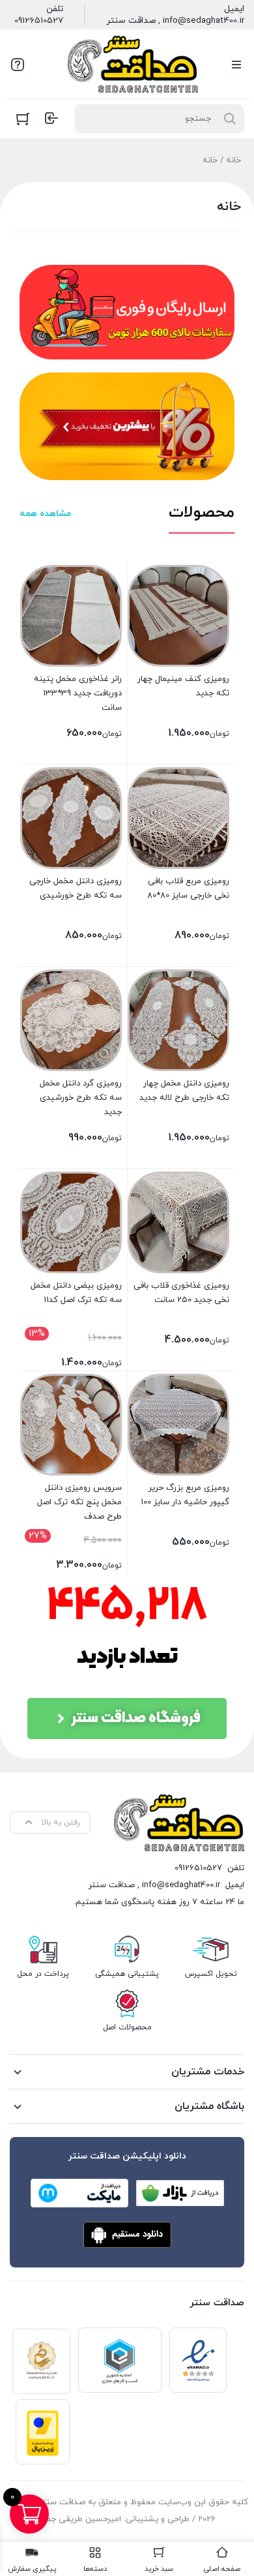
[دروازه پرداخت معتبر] (43, 2432)
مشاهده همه (45, 514)
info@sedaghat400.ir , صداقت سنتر (175, 21)
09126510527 (39, 21)
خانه (233, 160)
